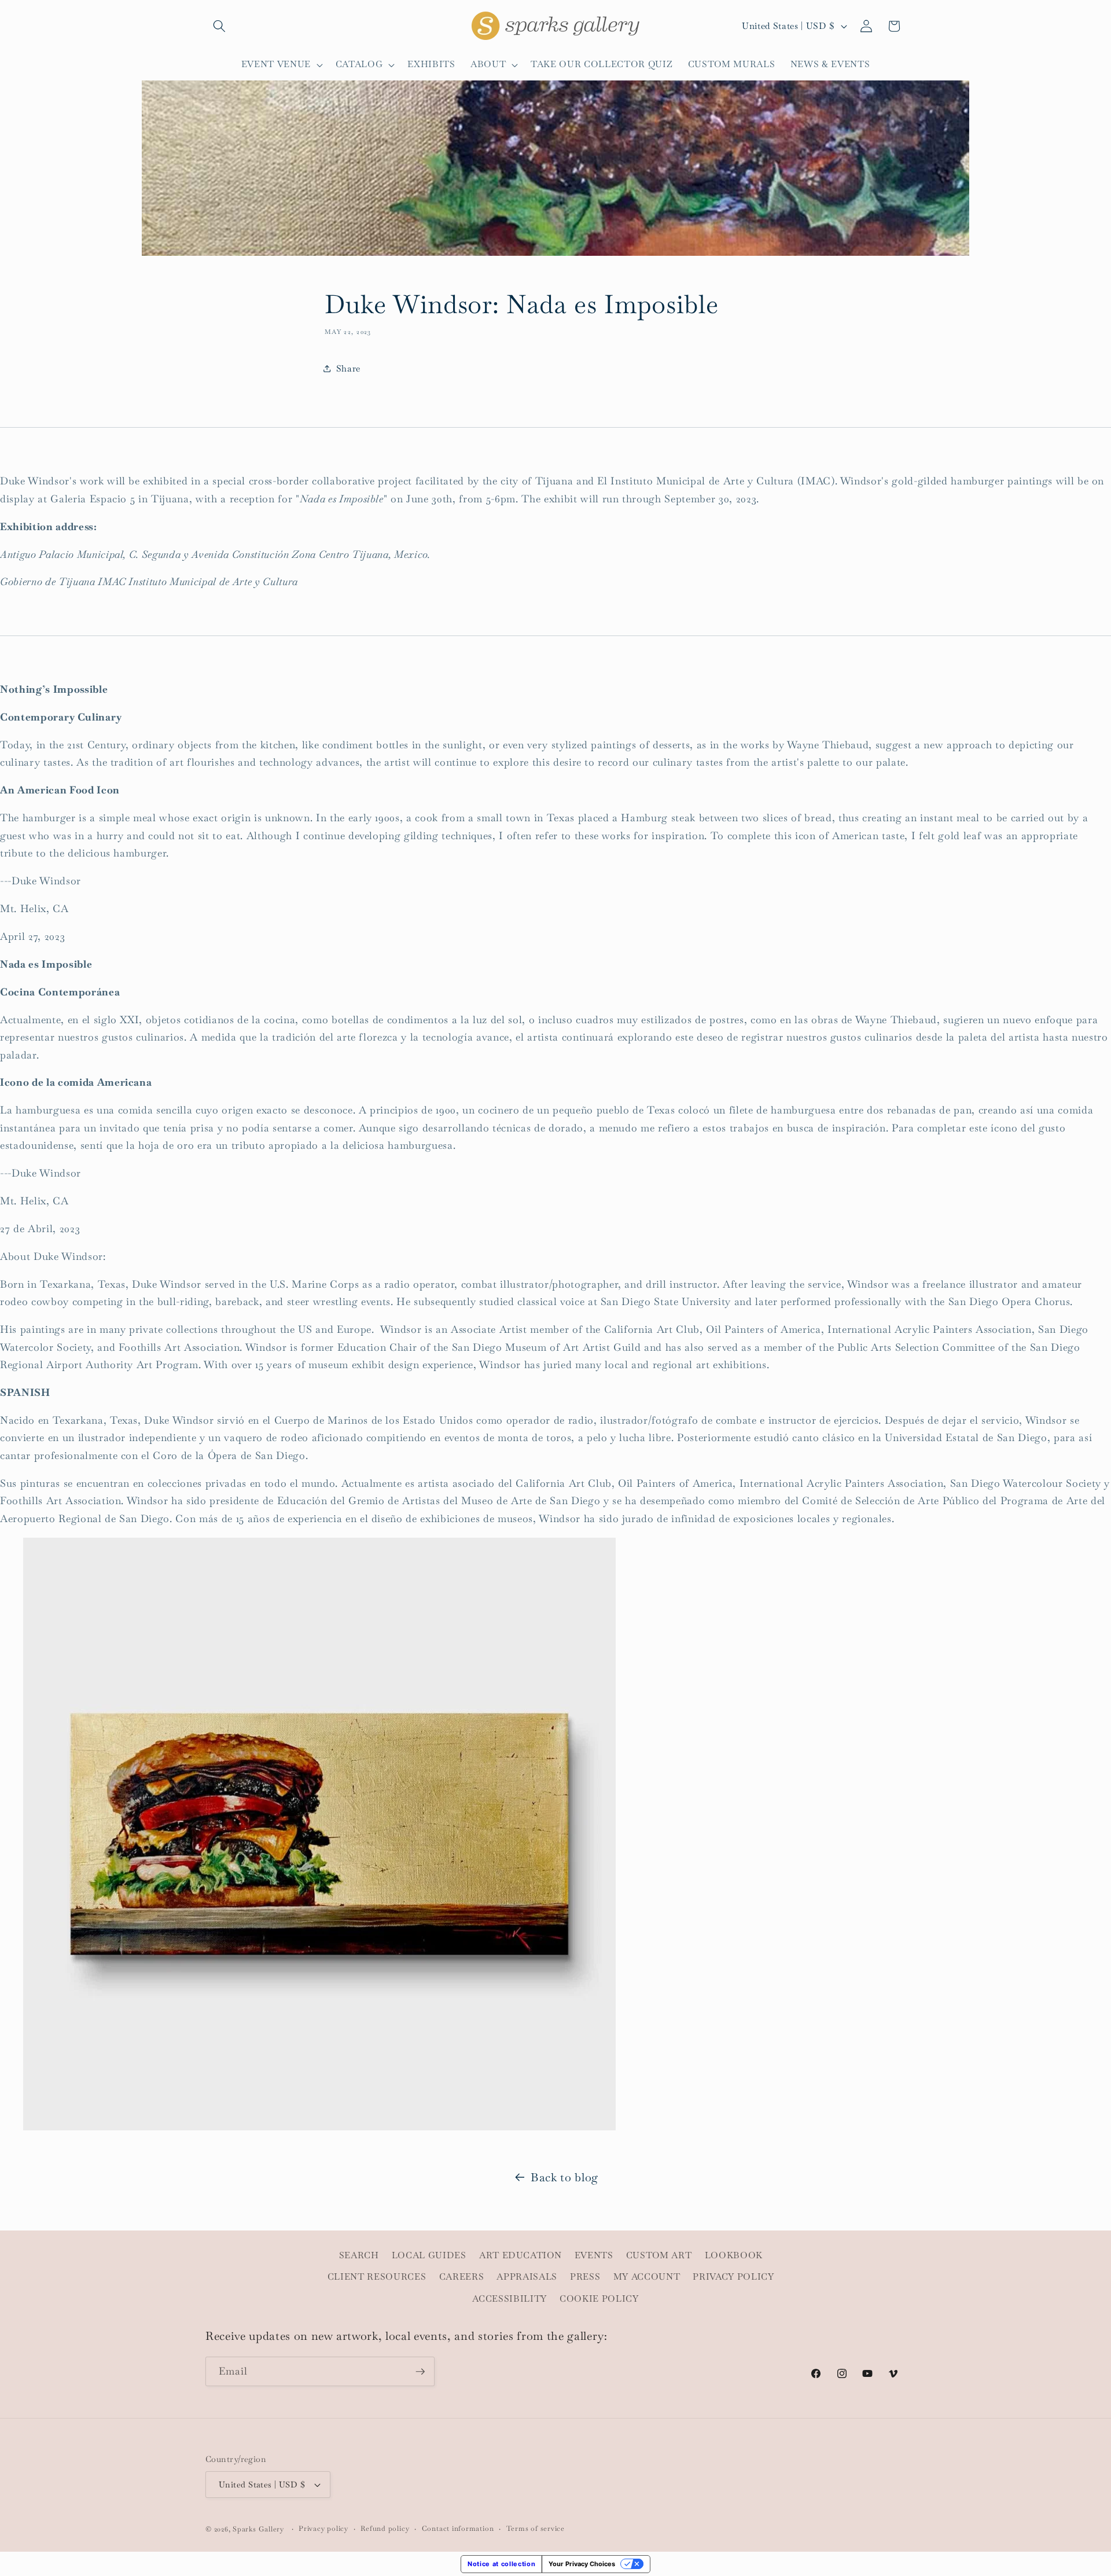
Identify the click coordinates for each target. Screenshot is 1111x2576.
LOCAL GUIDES (429, 2255)
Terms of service (536, 2529)
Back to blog (564, 2177)
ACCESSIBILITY (509, 2299)
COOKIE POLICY (599, 2299)
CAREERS (462, 2277)
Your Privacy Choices (582, 2564)
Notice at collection (501, 2564)
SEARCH (359, 2255)
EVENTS (594, 2255)
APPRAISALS (527, 2277)
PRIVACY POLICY (733, 2277)
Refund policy (385, 2529)
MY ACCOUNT (647, 2277)
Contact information (458, 2529)
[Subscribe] (420, 2372)
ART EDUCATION (520, 2255)
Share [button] (348, 369)
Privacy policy (323, 2529)
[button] (219, 26)
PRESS (585, 2277)
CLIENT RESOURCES (377, 2277)
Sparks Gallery (258, 2529)
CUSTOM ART (659, 2255)
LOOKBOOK (734, 2255)
